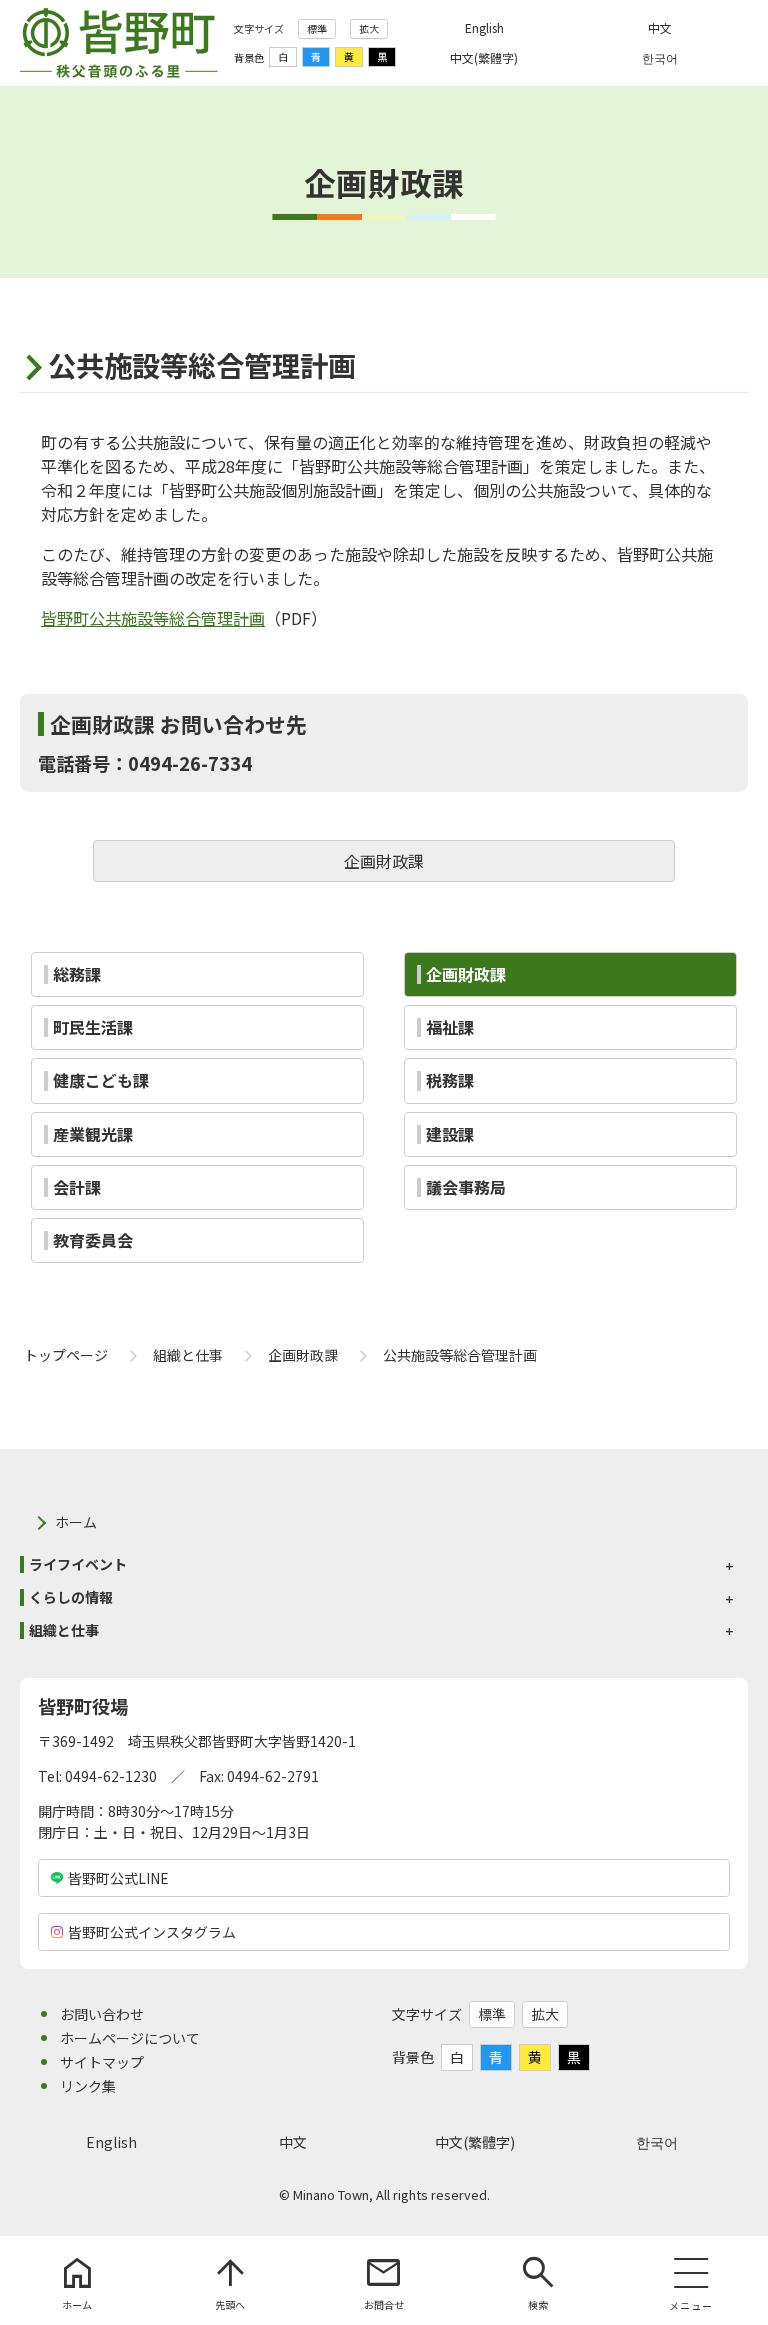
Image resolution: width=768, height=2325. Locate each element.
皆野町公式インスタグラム (152, 1932)
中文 (293, 2142)
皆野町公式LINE (118, 1878)
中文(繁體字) (475, 2142)
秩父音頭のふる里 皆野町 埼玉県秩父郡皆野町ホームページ (119, 43)
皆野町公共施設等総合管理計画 (153, 618)
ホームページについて (130, 2038)
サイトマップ (102, 2062)
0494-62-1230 (111, 1776)
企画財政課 (384, 861)
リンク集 (88, 2086)
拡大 (369, 28)
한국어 (657, 2142)
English (111, 2142)
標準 (317, 28)
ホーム (76, 1522)
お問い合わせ (102, 2014)
